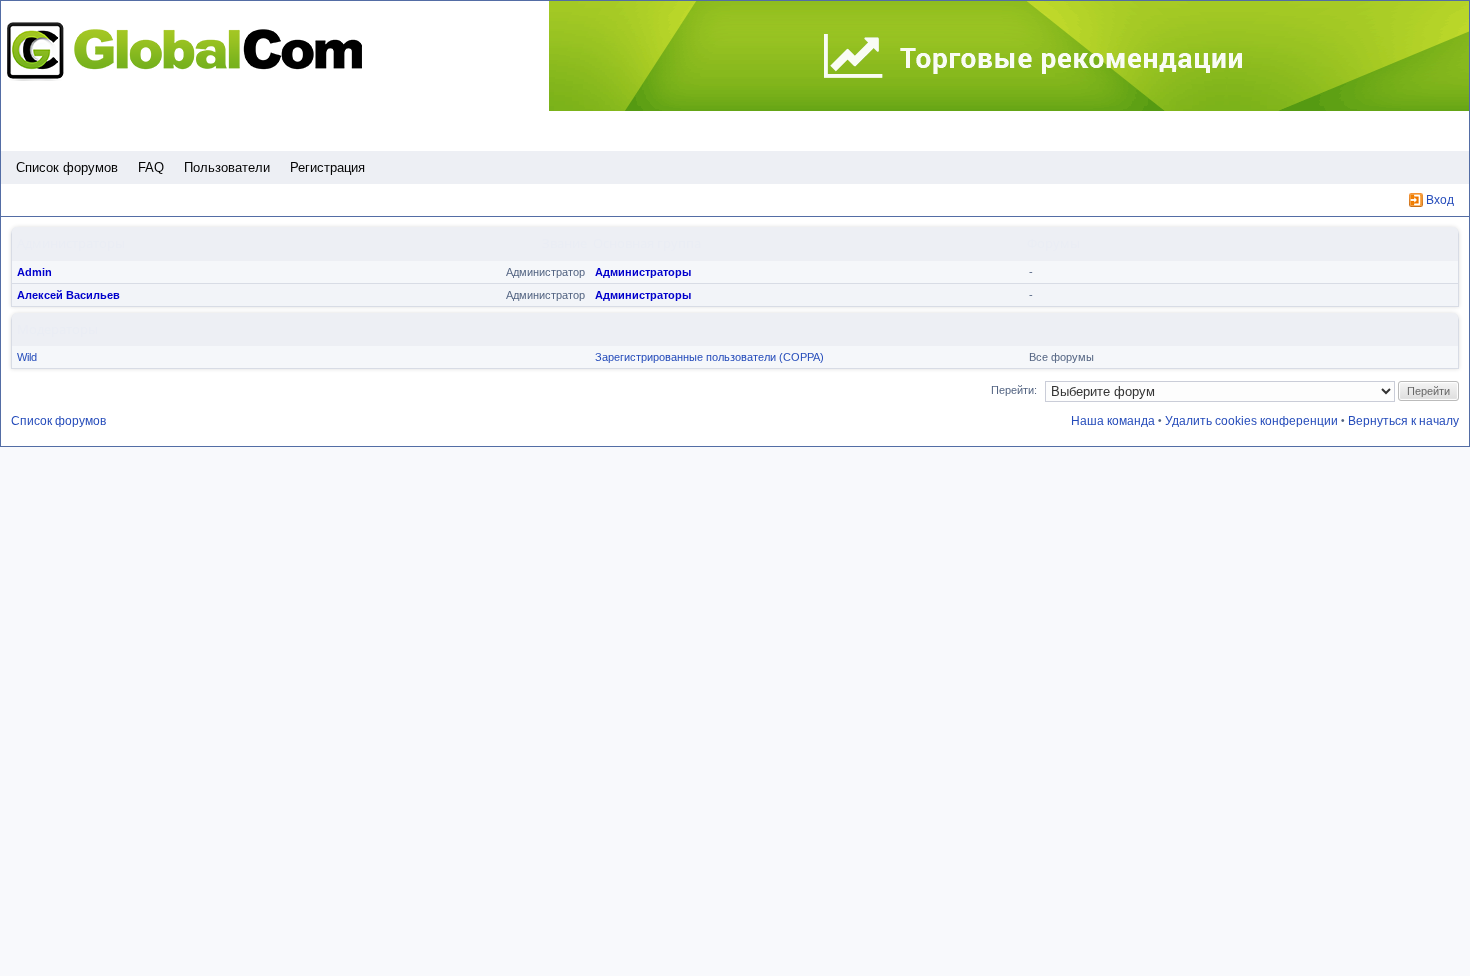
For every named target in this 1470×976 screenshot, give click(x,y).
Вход (1440, 200)
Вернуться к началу (1403, 421)
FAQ (151, 167)
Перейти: (1014, 390)
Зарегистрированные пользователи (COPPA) (709, 357)
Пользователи (227, 167)
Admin (34, 272)
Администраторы (643, 272)
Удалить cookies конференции (1251, 421)
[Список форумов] (190, 50)
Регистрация (327, 167)
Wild (27, 357)
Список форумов (67, 167)
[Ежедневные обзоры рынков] (1009, 57)
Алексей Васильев (68, 295)
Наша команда (1113, 421)
